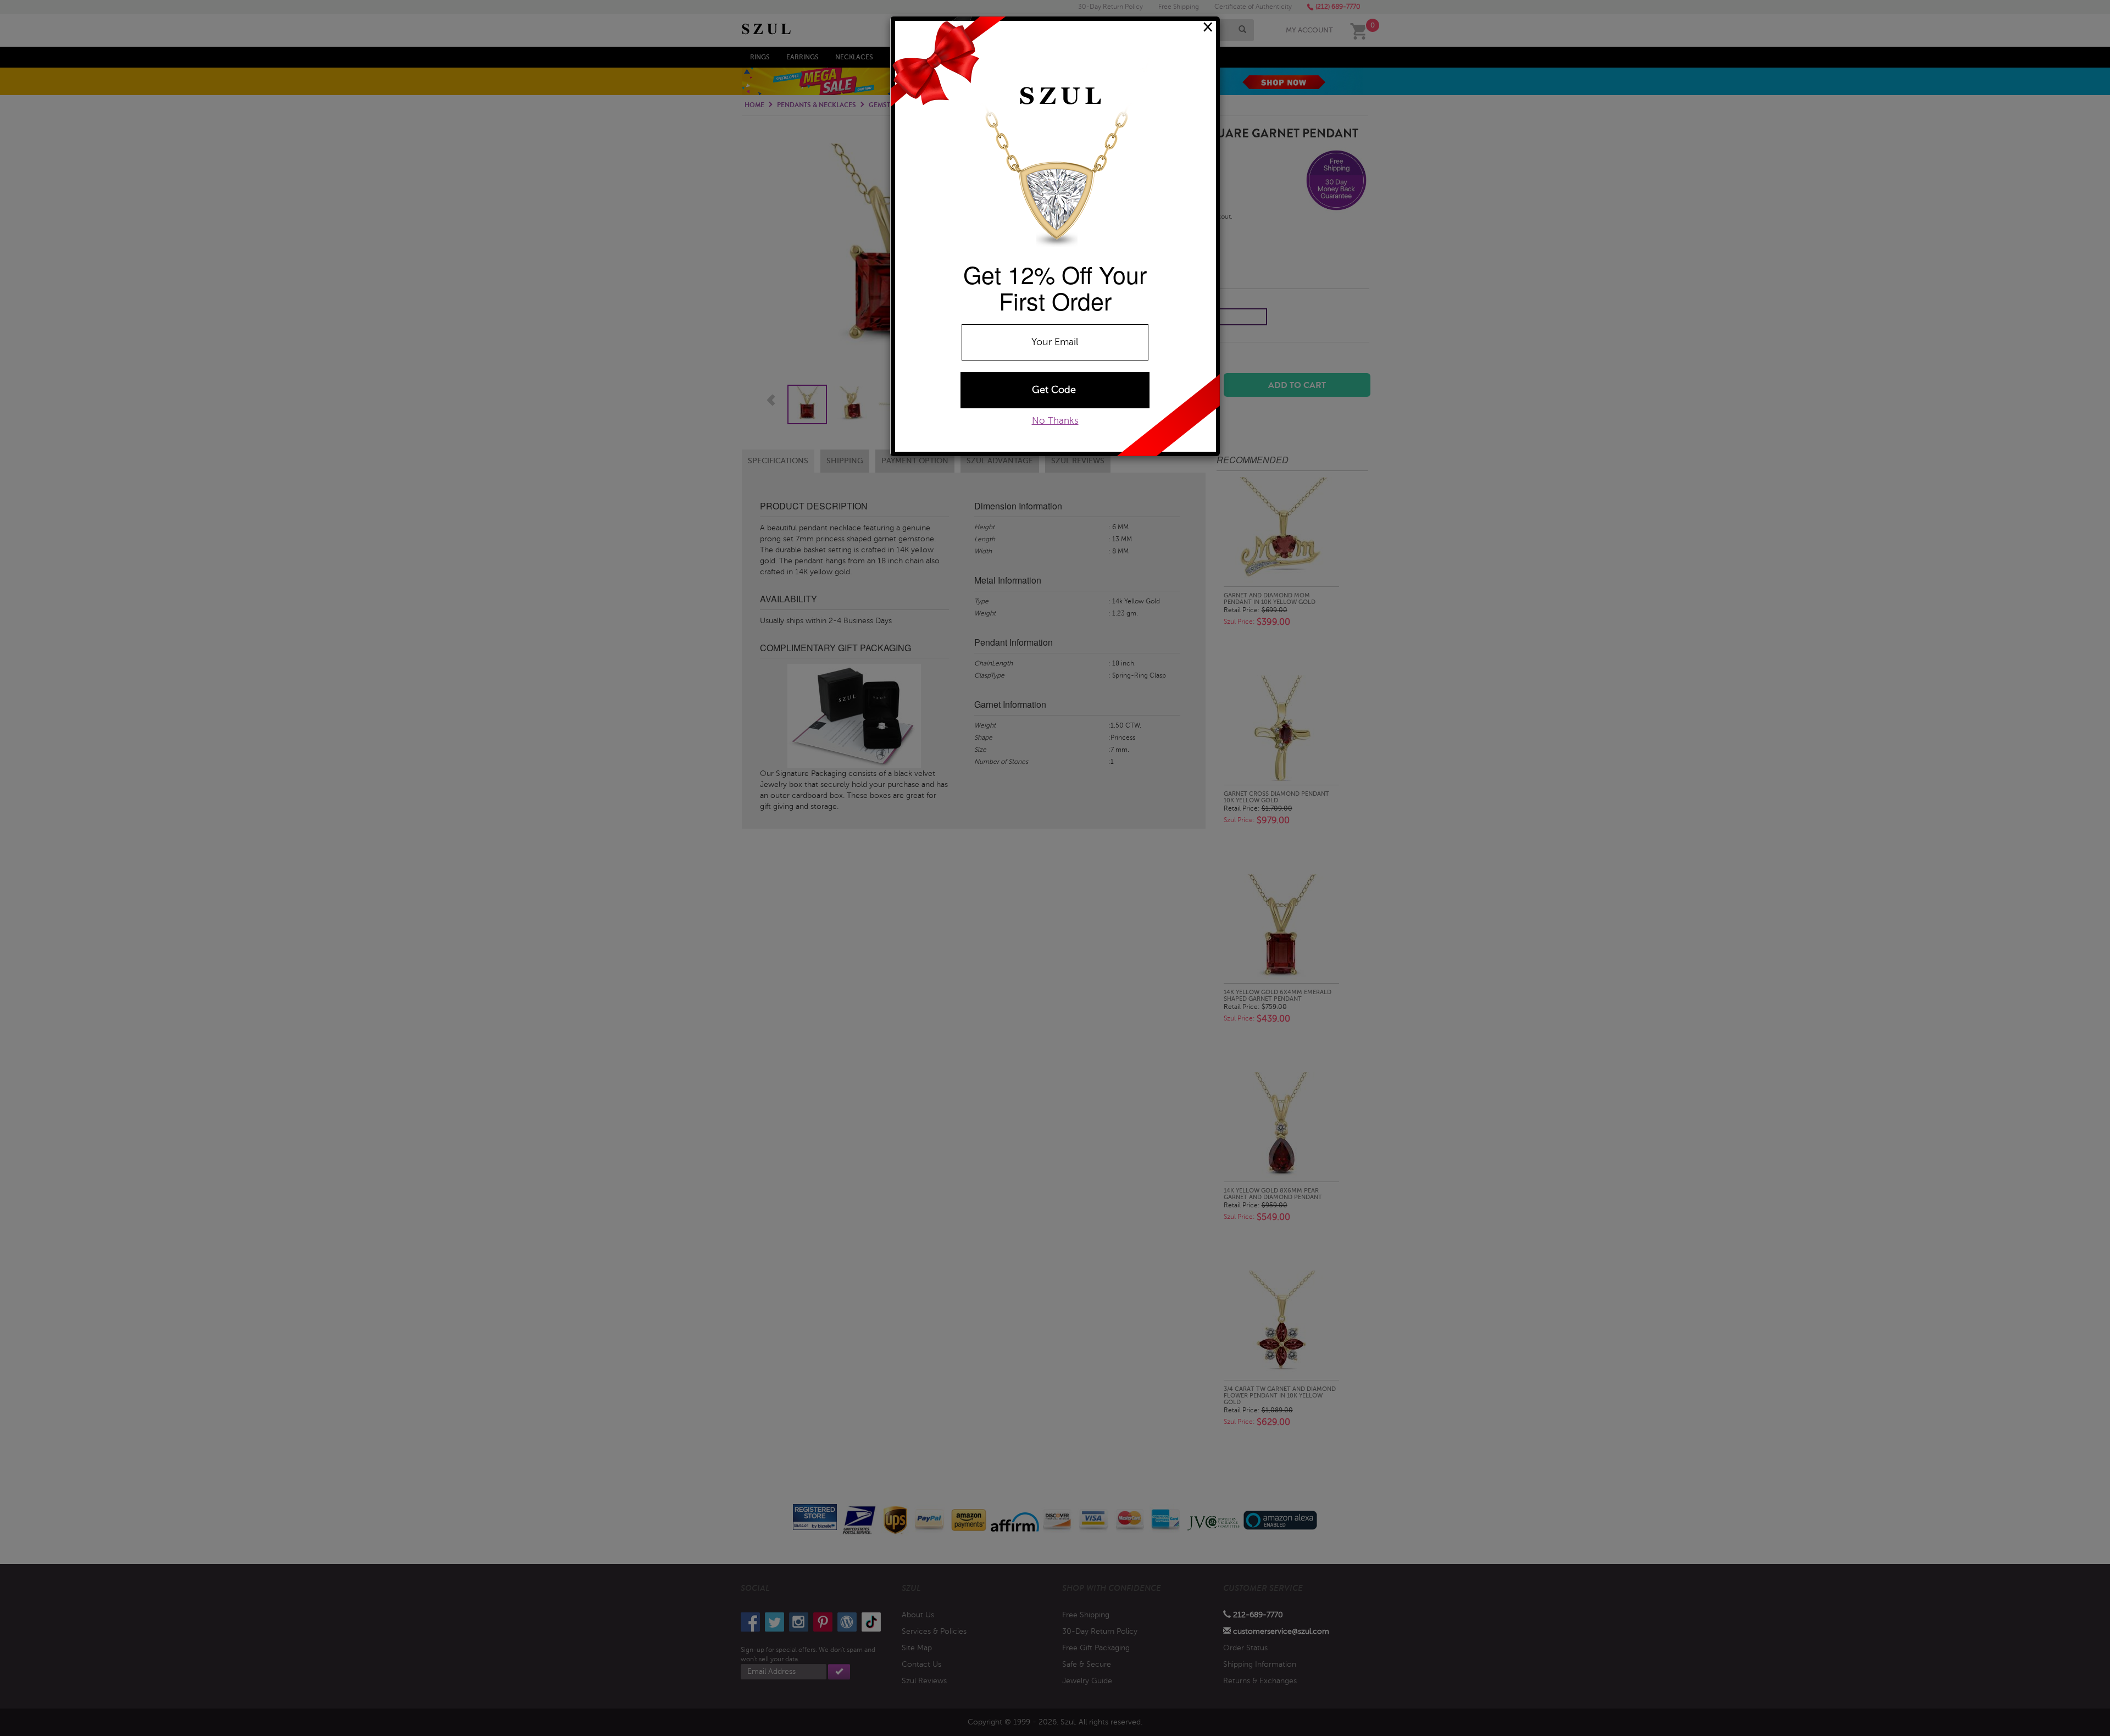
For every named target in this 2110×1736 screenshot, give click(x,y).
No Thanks (1055, 421)
